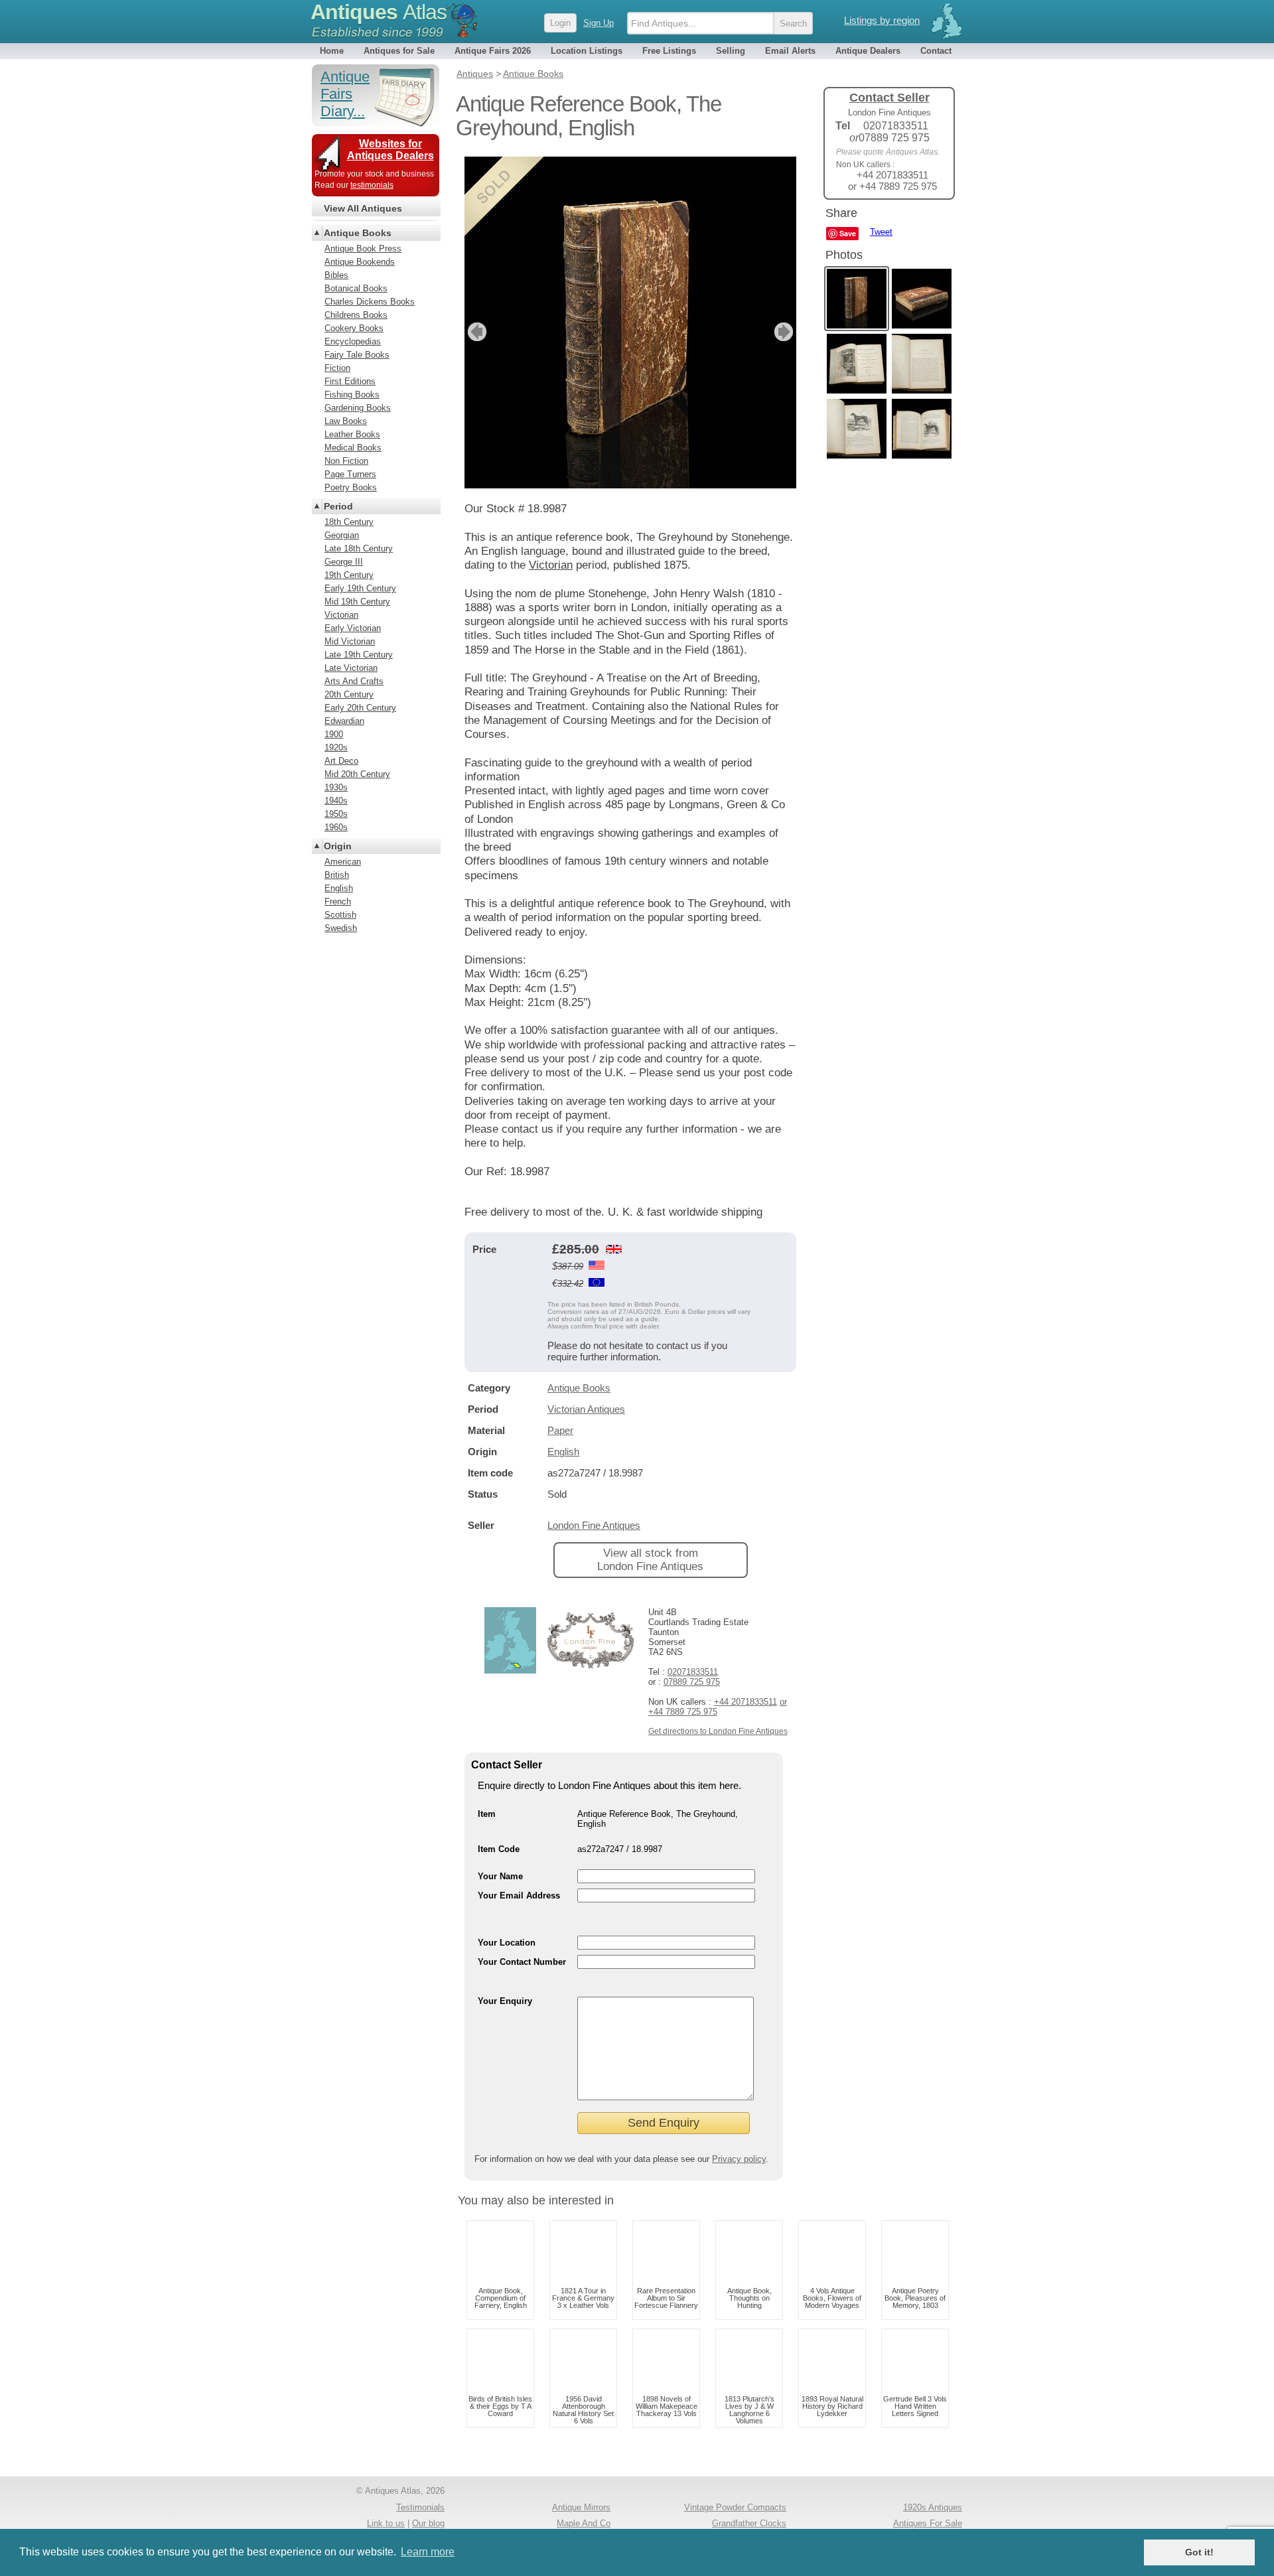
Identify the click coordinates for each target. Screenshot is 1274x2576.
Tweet (881, 232)
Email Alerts (790, 51)
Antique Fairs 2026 (493, 51)
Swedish (341, 928)
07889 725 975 (692, 1682)
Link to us (386, 2523)
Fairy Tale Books (357, 355)
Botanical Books (356, 288)
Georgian (342, 535)
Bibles (336, 275)
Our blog (428, 2523)
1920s (336, 748)
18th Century (349, 522)
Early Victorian (353, 628)
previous (475, 332)
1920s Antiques (933, 2507)
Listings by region (882, 20)
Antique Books (579, 1388)
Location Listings (587, 51)
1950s (336, 814)
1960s (336, 827)
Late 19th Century (359, 655)
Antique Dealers (868, 51)
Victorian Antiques (586, 1409)
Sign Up (599, 23)
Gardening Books (358, 408)
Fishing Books (352, 394)
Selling (731, 51)
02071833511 (693, 1672)
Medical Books (353, 448)
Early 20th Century (360, 708)
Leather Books (352, 434)
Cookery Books (354, 328)
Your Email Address (519, 1896)
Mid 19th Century (357, 602)
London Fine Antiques (594, 1525)
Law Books (346, 421)
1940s (336, 801)
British (337, 875)
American (343, 862)
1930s (336, 787)
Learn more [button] (428, 2552)
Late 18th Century (359, 548)
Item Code (499, 1849)
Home (332, 51)
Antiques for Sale (399, 51)
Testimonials (420, 2507)
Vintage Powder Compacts (735, 2507)
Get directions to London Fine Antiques (718, 1731)
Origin (338, 846)
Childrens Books (356, 315)
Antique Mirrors (581, 2507)
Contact (936, 51)
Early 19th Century (360, 588)
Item (487, 1814)
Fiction (337, 368)
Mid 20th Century (357, 774)
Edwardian (344, 721)
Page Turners (350, 474)
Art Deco (341, 761)
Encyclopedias (353, 341)
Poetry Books (351, 487)
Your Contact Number (522, 1962)
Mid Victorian (350, 641)
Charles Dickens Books (370, 302)
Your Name (500, 1876)
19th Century (349, 575)
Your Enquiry (505, 2001)
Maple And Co (584, 2523)
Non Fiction (346, 461)
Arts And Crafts (354, 681)
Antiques (379, 12)
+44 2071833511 (745, 1702)
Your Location (507, 1943)
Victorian (551, 565)
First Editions (350, 381)
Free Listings (669, 51)
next (785, 332)
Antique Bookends (360, 262)
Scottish (340, 915)
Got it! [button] (1199, 2552)
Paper (560, 1430)
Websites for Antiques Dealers (390, 150)
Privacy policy (739, 2159)
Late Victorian (351, 668)
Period (338, 506)
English (563, 1452)
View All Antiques (363, 208)
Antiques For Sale (928, 2523)
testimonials (372, 185)
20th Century (349, 694)
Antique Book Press (363, 249)
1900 (334, 734)
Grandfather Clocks (749, 2523)
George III (344, 562)
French (338, 901)
